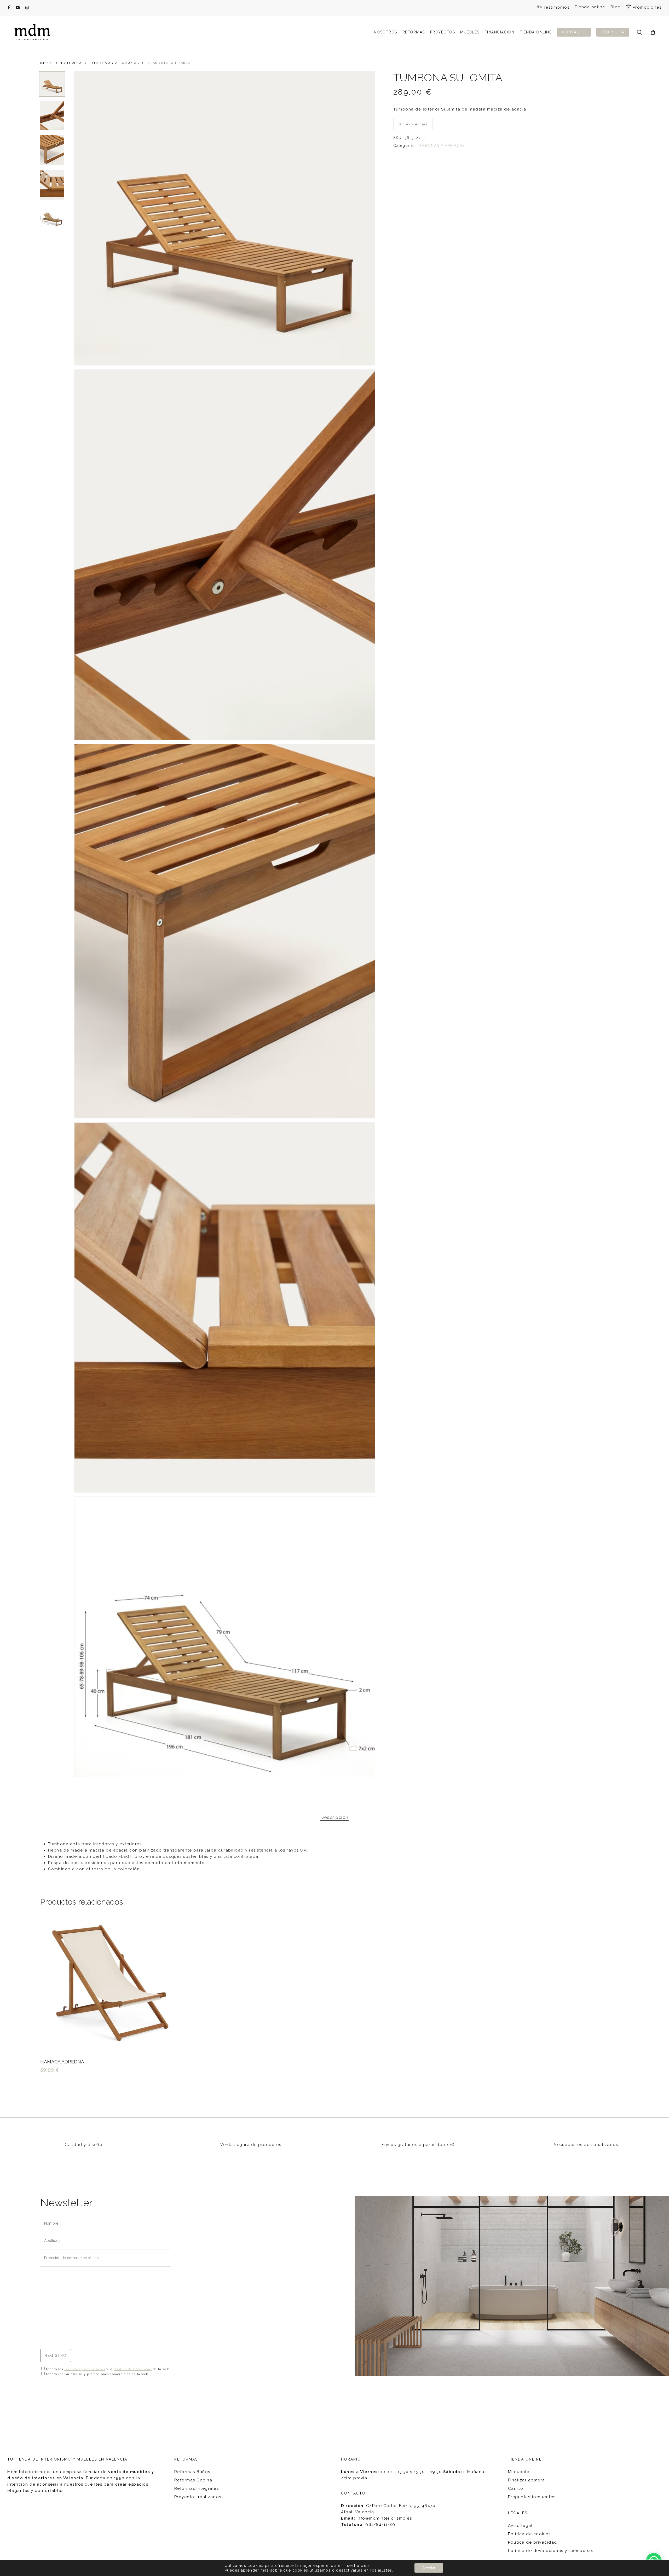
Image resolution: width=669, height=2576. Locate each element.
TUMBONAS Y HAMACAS (114, 63)
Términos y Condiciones (85, 2369)
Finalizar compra (527, 2480)
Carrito (516, 2488)
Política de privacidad (533, 2542)
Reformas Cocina (193, 2480)
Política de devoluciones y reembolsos (551, 2551)
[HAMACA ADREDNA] (111, 1983)
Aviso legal (520, 2526)
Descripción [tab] (334, 1817)
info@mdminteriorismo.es (384, 2518)
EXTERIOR (71, 63)
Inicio (47, 63)
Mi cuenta (519, 2472)
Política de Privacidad (133, 2369)
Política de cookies (529, 2534)
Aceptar (429, 2568)
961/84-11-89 (380, 2525)
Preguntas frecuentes (532, 2497)
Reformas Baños (192, 2472)
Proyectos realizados (198, 2497)
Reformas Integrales (197, 2488)
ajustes (385, 2570)
